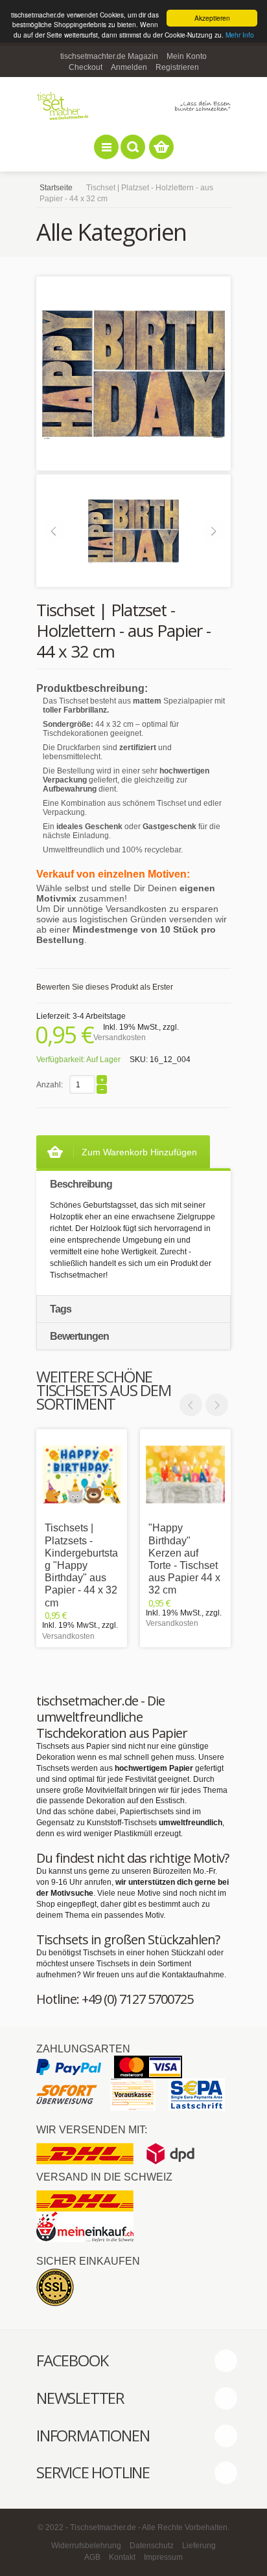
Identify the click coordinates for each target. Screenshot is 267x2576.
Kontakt (122, 2557)
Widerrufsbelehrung (86, 2546)
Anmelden (129, 67)
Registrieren (177, 67)
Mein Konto (187, 56)
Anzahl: (50, 1085)
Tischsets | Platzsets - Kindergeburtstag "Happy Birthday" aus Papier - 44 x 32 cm (81, 1565)
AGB (92, 2557)
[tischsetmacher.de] (133, 106)
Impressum (163, 2557)
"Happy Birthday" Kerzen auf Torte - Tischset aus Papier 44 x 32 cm (184, 1559)
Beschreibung (81, 1184)
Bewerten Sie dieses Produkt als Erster (105, 987)
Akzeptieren (212, 18)
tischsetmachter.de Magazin (109, 56)
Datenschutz (152, 2546)
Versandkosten (120, 1038)
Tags (61, 1309)
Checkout (86, 67)
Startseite (56, 188)
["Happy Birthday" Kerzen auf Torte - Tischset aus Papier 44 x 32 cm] (185, 1474)
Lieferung (199, 2546)
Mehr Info (240, 35)
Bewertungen (79, 1336)
